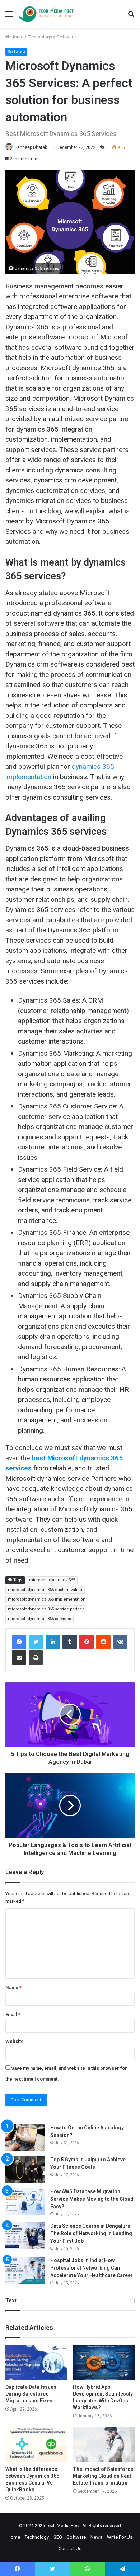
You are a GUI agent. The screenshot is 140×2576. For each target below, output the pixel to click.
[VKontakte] (120, 1642)
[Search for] (131, 17)
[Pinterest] (87, 1642)
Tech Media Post (63, 2526)
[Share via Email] (19, 1658)
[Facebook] (19, 1642)
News (96, 2537)
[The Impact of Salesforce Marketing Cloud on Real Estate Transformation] (104, 2445)
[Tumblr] (70, 1642)
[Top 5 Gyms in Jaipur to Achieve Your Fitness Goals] (25, 2169)
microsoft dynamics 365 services (39, 1619)
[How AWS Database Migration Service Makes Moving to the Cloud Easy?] (25, 2201)
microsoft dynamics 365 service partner (46, 1609)
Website (15, 2041)
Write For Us (120, 2537)
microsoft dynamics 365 (52, 1580)
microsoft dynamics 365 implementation (47, 1599)
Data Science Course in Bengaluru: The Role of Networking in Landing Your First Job (91, 2233)
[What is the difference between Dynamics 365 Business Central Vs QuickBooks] (36, 2445)
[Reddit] (103, 1642)
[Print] (36, 1658)
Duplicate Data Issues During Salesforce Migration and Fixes (31, 2394)
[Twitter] (36, 1642)
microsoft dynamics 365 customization (45, 1590)
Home (17, 37)
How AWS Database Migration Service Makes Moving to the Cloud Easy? (92, 2199)
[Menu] (9, 17)
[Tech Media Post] (46, 14)
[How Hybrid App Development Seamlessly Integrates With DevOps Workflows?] (104, 2363)
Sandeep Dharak (31, 147)
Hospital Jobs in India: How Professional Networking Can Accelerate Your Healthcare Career (92, 2268)
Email (13, 2014)
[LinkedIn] (53, 1642)
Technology (40, 37)
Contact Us (70, 2549)
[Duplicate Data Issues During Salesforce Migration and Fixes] (36, 2363)
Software (66, 37)
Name (13, 1988)
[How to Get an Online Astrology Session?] (25, 2137)
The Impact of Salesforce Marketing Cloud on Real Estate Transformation (103, 2476)
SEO (58, 2537)
